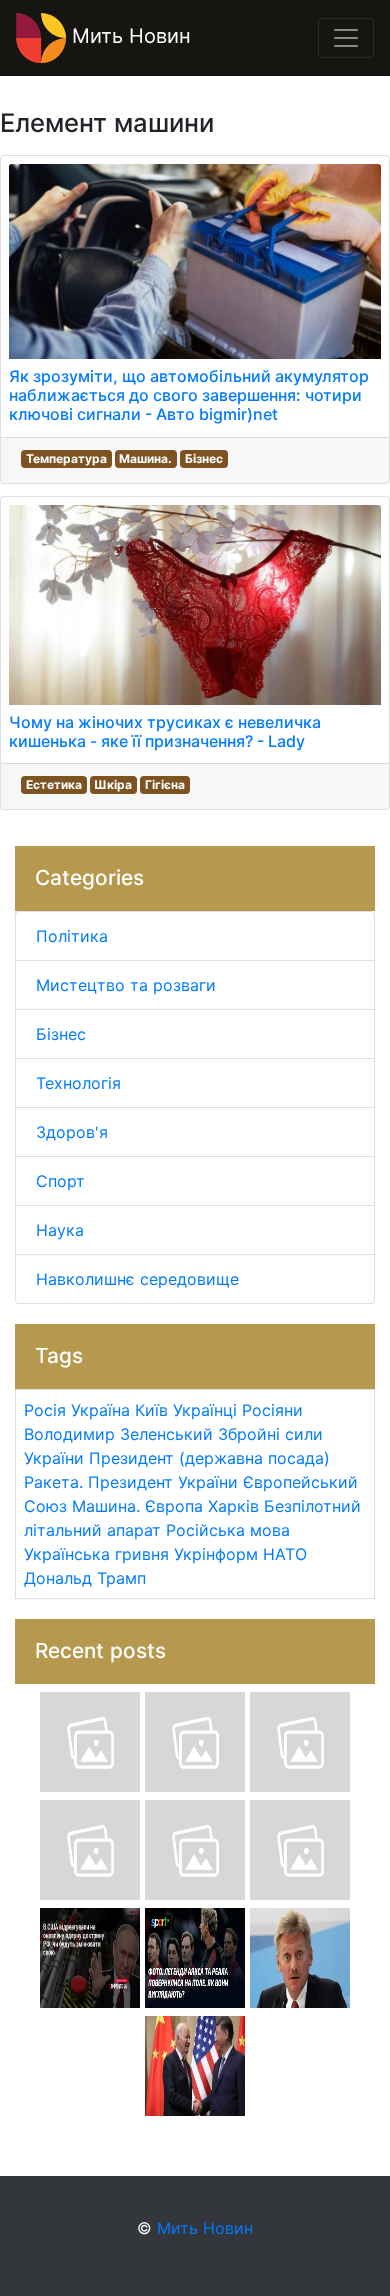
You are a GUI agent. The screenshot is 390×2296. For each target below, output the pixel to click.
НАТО (285, 1554)
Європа (174, 1506)
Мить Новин (128, 36)
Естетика (54, 784)
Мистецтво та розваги (126, 985)
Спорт (60, 1181)
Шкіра (113, 784)
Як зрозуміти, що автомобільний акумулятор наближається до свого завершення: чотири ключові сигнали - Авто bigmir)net (189, 395)
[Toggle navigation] (346, 38)
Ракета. (53, 1482)
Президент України (163, 1482)
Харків (233, 1506)
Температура (66, 458)
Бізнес (204, 458)
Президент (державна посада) (209, 1458)
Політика (72, 936)
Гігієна (165, 784)
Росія (45, 1410)
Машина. (145, 458)
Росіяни (272, 1410)
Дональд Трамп (85, 1578)
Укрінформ (216, 1554)
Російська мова (228, 1530)
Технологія (78, 1083)
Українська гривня (96, 1554)
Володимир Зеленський (118, 1434)
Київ (151, 1410)
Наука (60, 1230)
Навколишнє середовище (137, 1279)
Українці (205, 1410)
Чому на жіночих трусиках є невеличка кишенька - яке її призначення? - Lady (165, 731)
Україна (100, 1410)
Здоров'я (72, 1132)
